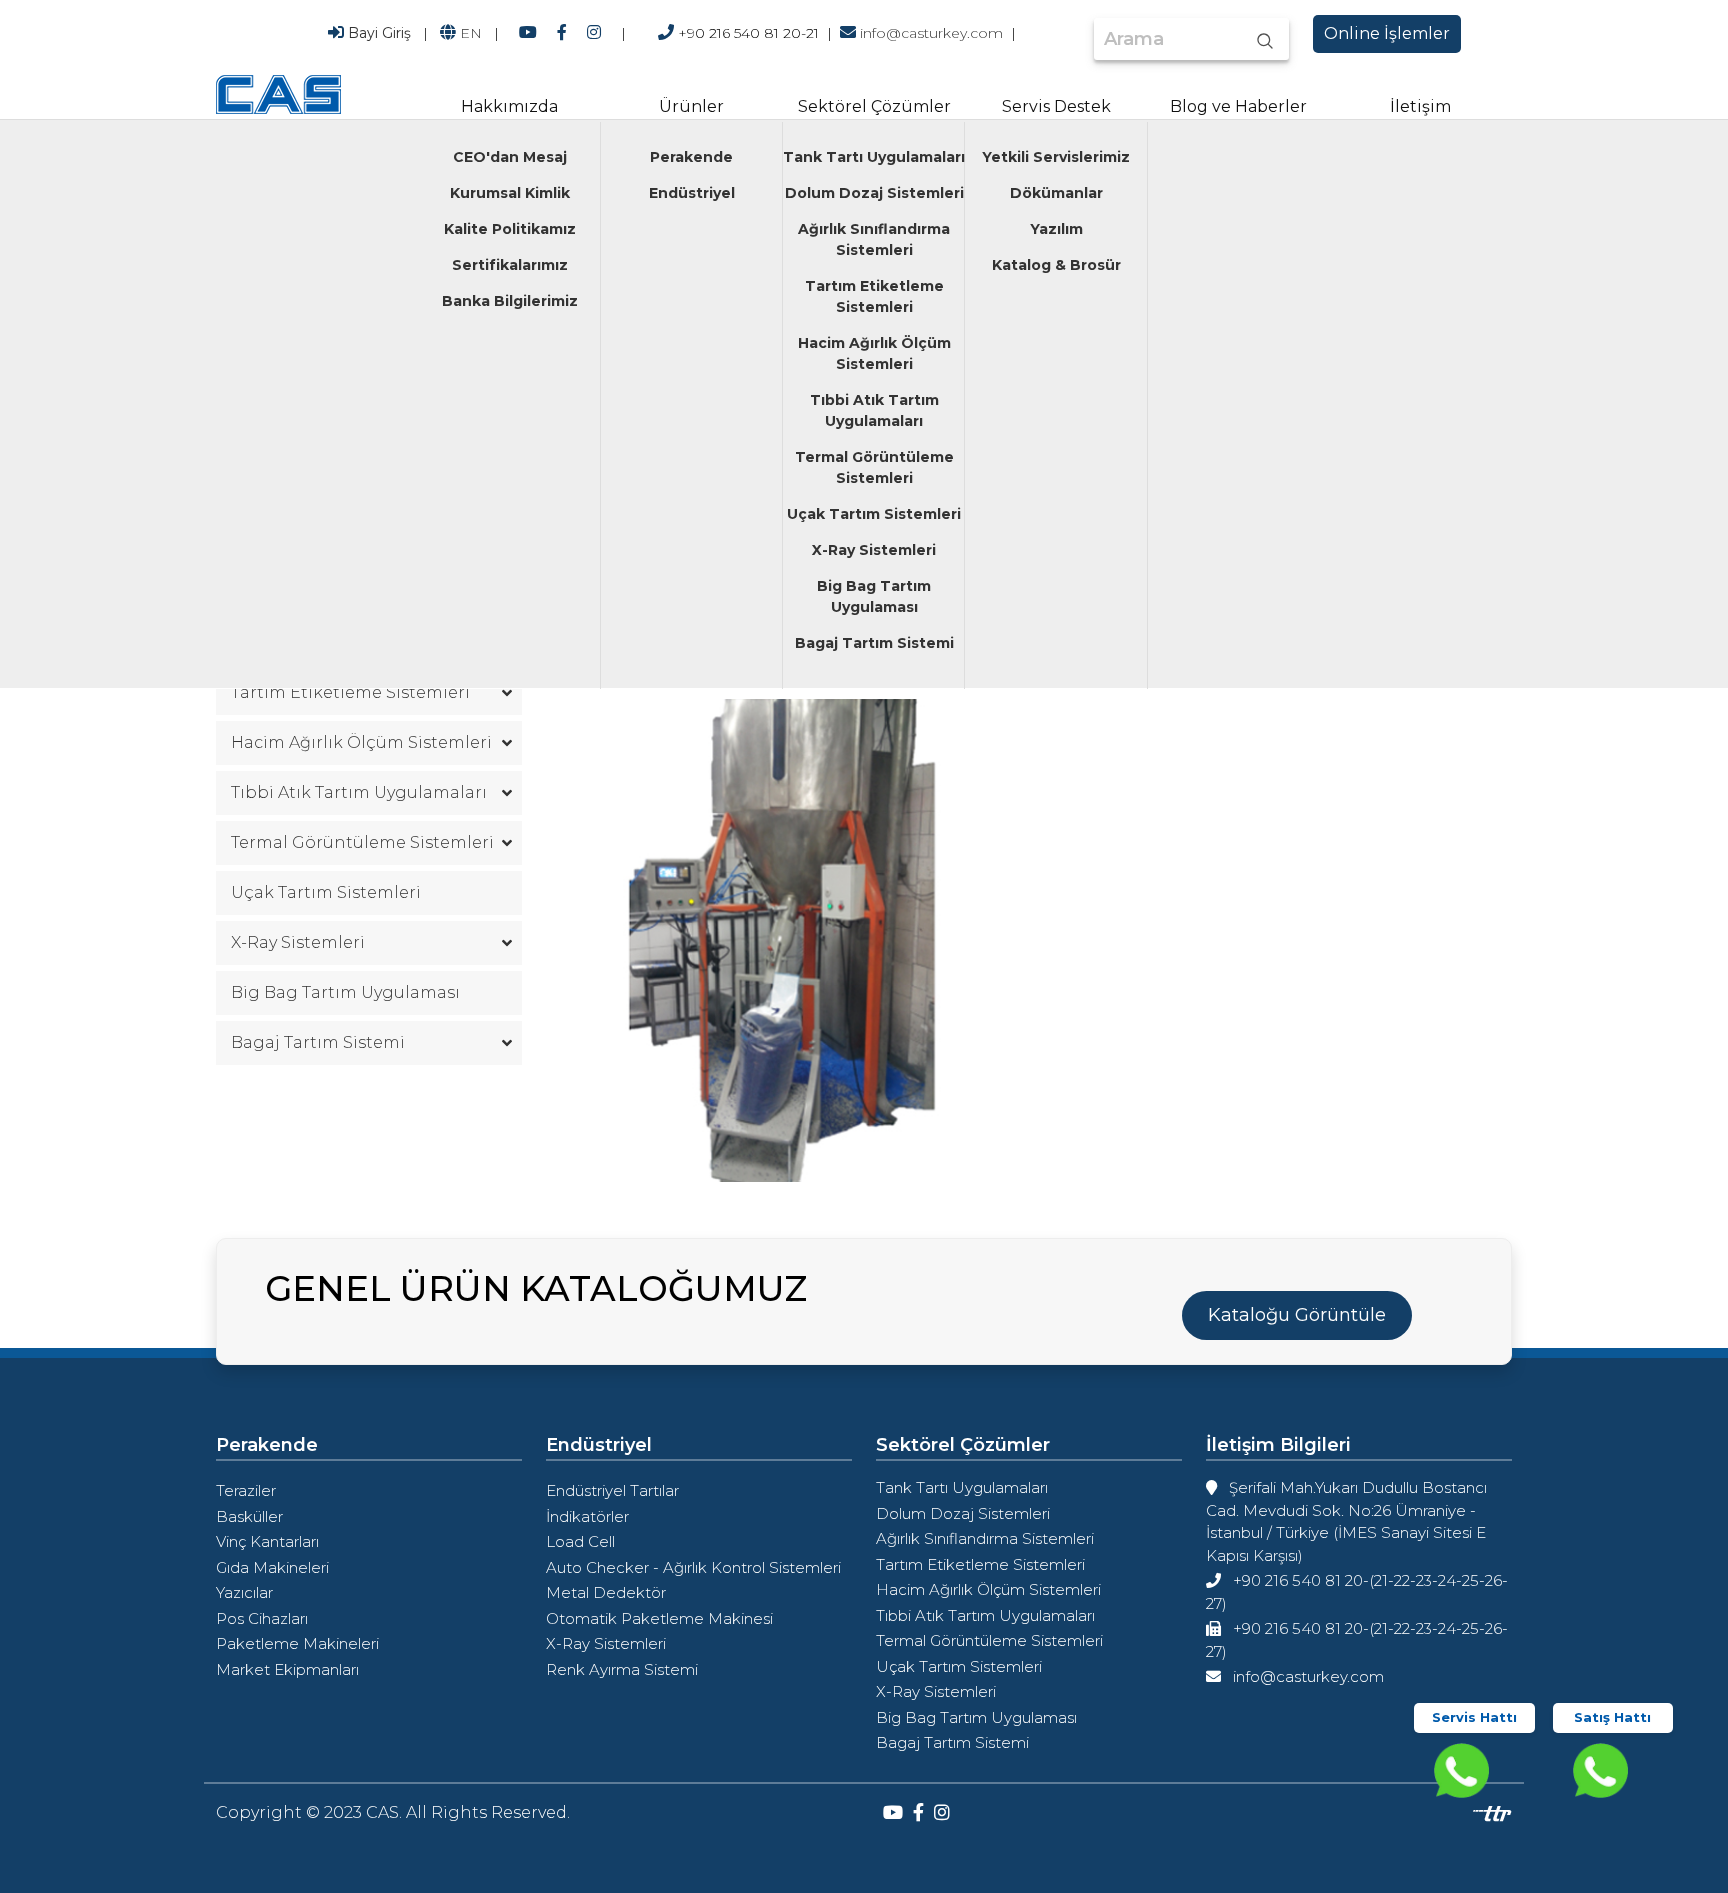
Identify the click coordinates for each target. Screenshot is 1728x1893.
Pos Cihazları (262, 1618)
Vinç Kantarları (267, 1541)
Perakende (691, 157)
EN (471, 33)
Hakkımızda (509, 106)
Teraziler (246, 1490)
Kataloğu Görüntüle (1297, 1315)
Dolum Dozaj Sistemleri (874, 193)
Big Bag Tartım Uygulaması (874, 596)
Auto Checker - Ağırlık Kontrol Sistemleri (693, 1567)
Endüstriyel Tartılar (612, 1490)
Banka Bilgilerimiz (510, 301)
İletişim (1420, 106)
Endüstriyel (692, 193)
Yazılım (1056, 229)
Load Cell (580, 1541)
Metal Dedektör (606, 1592)
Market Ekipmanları (287, 1669)
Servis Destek (1056, 106)
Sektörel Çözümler (874, 106)
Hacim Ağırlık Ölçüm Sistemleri (874, 353)
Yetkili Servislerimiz (1056, 157)
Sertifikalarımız (510, 265)
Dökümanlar (1056, 193)
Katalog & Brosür (1056, 265)
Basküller (249, 1516)
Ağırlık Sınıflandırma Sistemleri (874, 239)
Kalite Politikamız (510, 229)
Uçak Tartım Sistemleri (874, 514)
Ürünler (691, 106)
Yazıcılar (244, 1592)
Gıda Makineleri (272, 1567)
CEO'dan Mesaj (510, 157)
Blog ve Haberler (1238, 106)
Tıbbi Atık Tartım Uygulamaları (874, 410)
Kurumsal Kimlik (510, 193)
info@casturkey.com (931, 33)
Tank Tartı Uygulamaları (874, 157)
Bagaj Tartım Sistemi (874, 643)
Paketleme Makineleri (297, 1643)
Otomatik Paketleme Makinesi (659, 1618)
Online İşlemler (1387, 33)
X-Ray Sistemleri (874, 550)
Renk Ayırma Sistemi (622, 1669)
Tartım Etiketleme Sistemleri (874, 296)
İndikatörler (587, 1516)
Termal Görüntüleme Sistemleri (874, 467)
